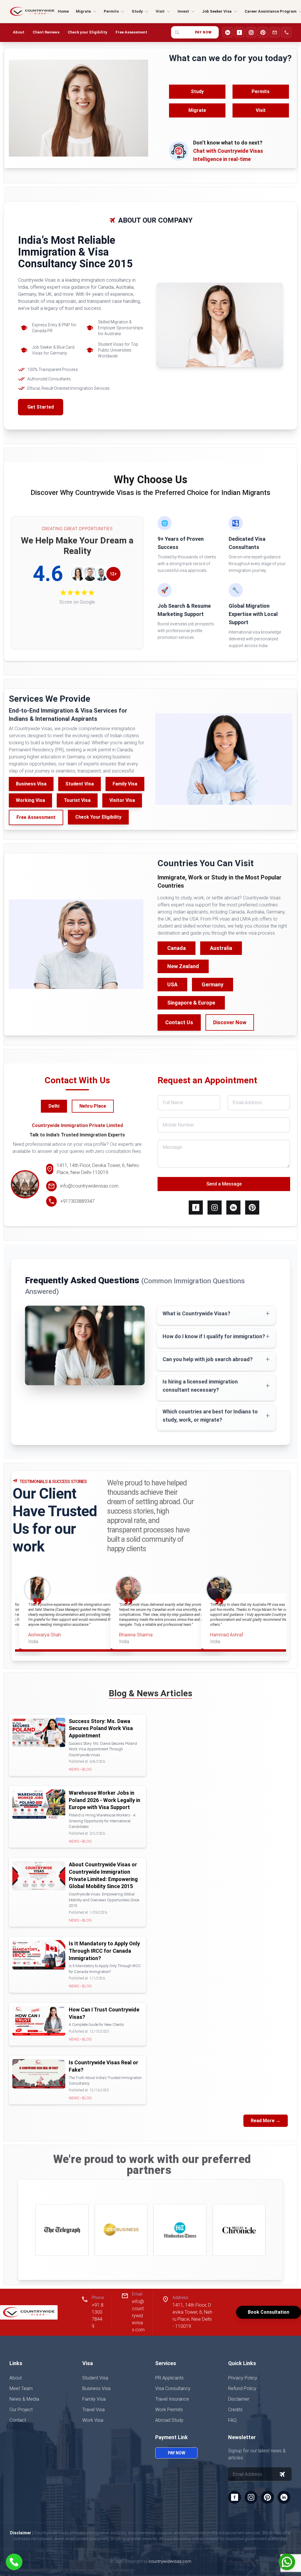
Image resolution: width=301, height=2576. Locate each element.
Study (197, 91)
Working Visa (30, 800)
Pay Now (203, 32)
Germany (213, 984)
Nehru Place (93, 1106)
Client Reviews (46, 32)
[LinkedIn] (228, 32)
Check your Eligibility (87, 32)
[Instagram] (251, 32)
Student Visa (80, 784)
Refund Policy (242, 2388)
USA (172, 984)
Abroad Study (169, 2420)
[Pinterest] (263, 32)
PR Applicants (169, 2378)
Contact (18, 2420)
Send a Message (224, 1184)
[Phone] (286, 32)
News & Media (24, 2399)
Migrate (197, 110)
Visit (261, 110)
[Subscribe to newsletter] (282, 2474)
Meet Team (21, 2388)
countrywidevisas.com (170, 2561)
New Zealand (183, 966)
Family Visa (125, 784)
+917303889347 (77, 1201)
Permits (261, 91)
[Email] (275, 32)
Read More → (266, 2121)
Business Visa (31, 784)
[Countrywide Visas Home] (32, 11)
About (19, 32)
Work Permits (169, 2410)
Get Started (41, 407)
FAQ (232, 2420)
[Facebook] (239, 32)
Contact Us (179, 1022)
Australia (221, 948)
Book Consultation (269, 2312)
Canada (177, 948)
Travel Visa (93, 2410)
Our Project (21, 2410)
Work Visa (93, 2420)
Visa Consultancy (173, 2388)
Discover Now (230, 1022)
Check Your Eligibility (98, 817)
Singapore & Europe (191, 1003)
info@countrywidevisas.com (89, 1186)
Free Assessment (131, 32)
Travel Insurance (172, 2399)
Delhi (54, 1106)
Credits (235, 2410)
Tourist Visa (77, 800)
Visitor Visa (122, 800)
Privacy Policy (243, 2378)
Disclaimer (239, 2399)
